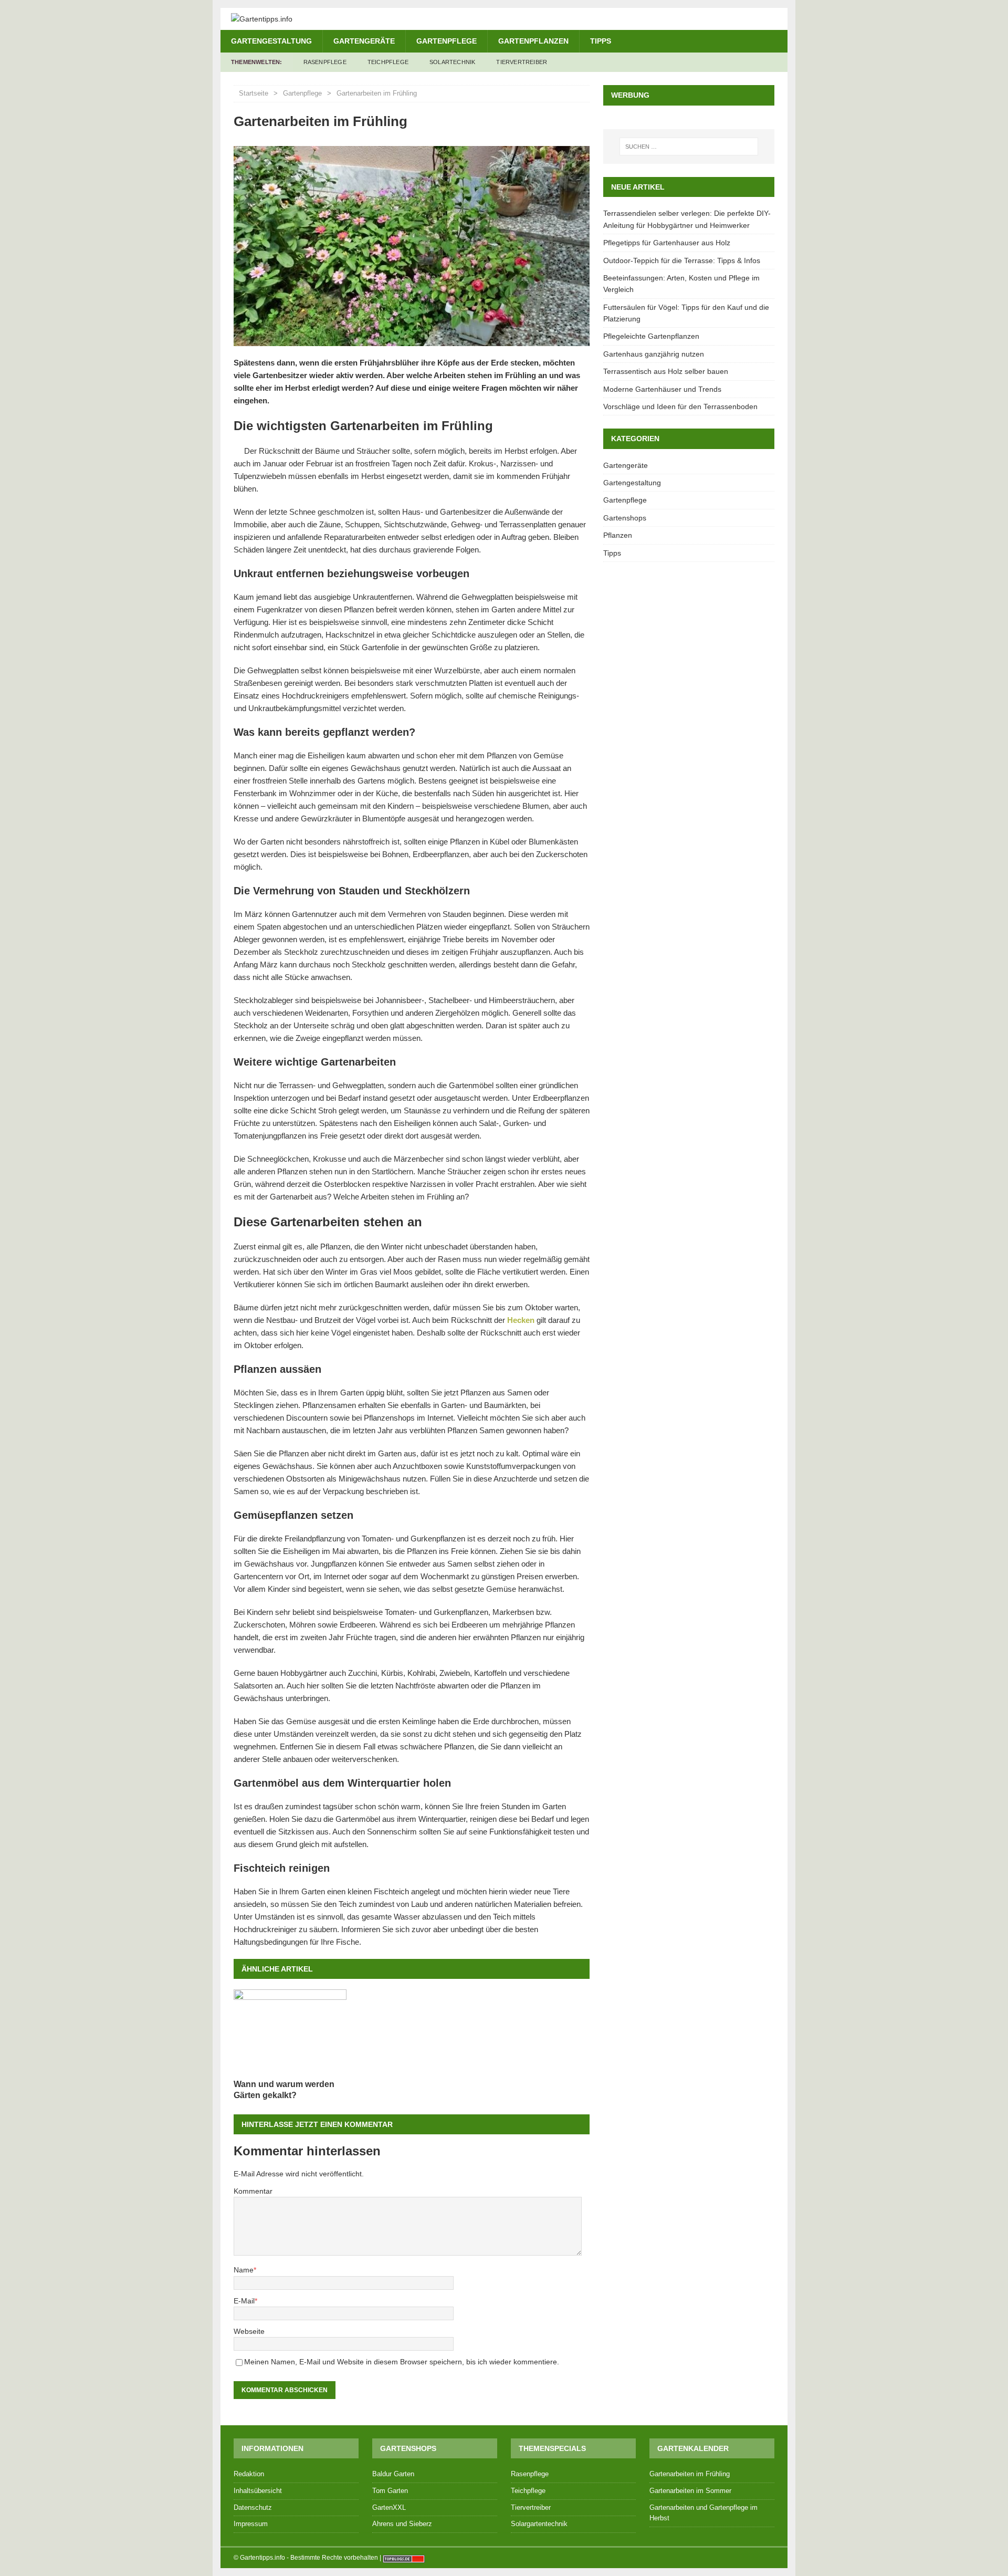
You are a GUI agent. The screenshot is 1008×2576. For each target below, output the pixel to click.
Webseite (249, 2331)
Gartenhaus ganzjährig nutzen (654, 354)
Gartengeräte (364, 41)
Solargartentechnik (539, 2524)
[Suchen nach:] (689, 147)
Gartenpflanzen (533, 41)
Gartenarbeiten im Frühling (690, 2474)
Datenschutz (253, 2507)
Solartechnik (452, 62)
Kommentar (253, 2191)
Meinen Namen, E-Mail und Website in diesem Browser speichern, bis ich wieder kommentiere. (402, 2362)
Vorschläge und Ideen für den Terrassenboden (680, 406)
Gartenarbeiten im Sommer (690, 2491)
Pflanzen (618, 535)
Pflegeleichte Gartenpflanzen (651, 336)
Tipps (601, 41)
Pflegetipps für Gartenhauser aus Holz (667, 243)
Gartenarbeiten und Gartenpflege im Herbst (703, 2513)
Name (244, 2270)
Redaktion (249, 2474)
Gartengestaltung (271, 41)
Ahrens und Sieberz (402, 2524)
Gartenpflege (447, 41)
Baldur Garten (393, 2474)
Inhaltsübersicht (258, 2491)
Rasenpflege (325, 62)
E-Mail (244, 2301)
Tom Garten (390, 2491)
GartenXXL (389, 2507)
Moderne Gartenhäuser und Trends (662, 389)
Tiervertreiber (522, 62)
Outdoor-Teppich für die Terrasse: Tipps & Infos (682, 260)
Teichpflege (388, 62)
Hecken (521, 1320)
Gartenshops (625, 518)
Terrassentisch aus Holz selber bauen (666, 371)
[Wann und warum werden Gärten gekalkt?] (290, 2032)
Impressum (251, 2524)
